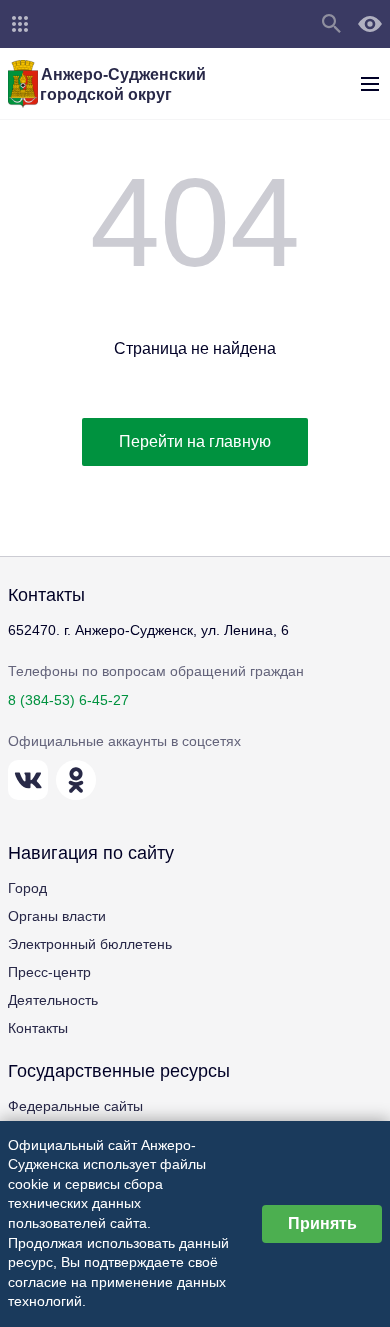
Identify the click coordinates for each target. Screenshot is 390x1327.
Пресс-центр (49, 972)
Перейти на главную (195, 441)
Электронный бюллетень (90, 944)
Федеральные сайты (75, 1106)
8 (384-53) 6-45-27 (68, 700)
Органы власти (57, 916)
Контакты (38, 1028)
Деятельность (53, 1000)
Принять (322, 1223)
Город (27, 888)
